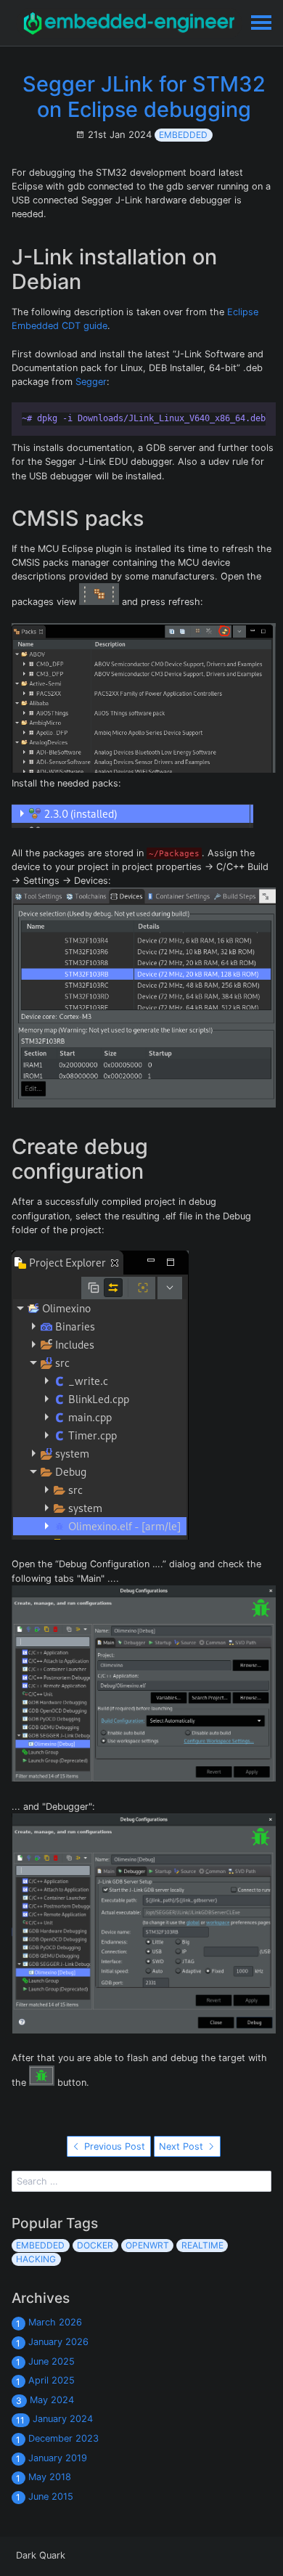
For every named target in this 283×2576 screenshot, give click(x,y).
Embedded (183, 135)
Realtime (202, 2245)
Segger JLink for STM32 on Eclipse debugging (144, 97)
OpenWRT (147, 2245)
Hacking (36, 2259)
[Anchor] (91, 282)
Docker (95, 2245)
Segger (91, 382)
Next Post (182, 2146)
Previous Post (113, 2146)
